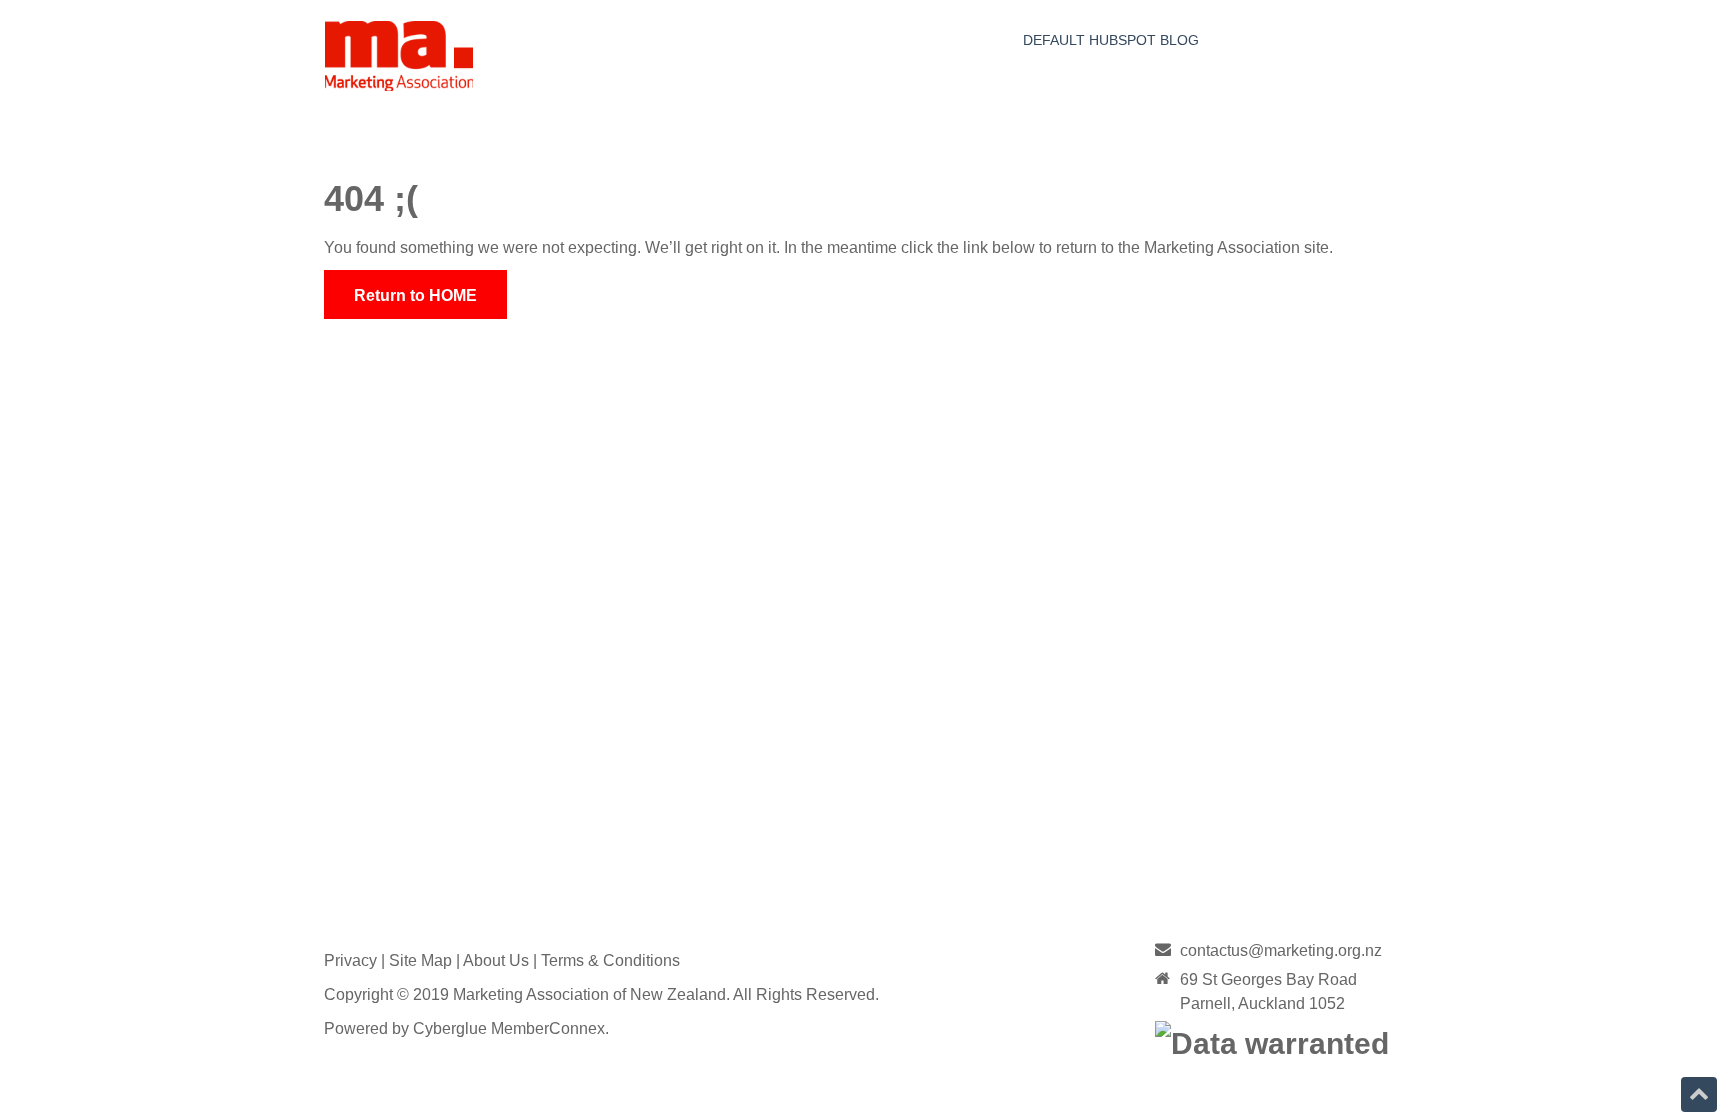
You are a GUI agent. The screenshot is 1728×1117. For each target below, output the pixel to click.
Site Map (420, 960)
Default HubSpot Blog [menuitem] (1111, 40)
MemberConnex (548, 1028)
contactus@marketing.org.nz (1281, 950)
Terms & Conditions (610, 960)
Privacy (350, 960)
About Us (496, 960)
